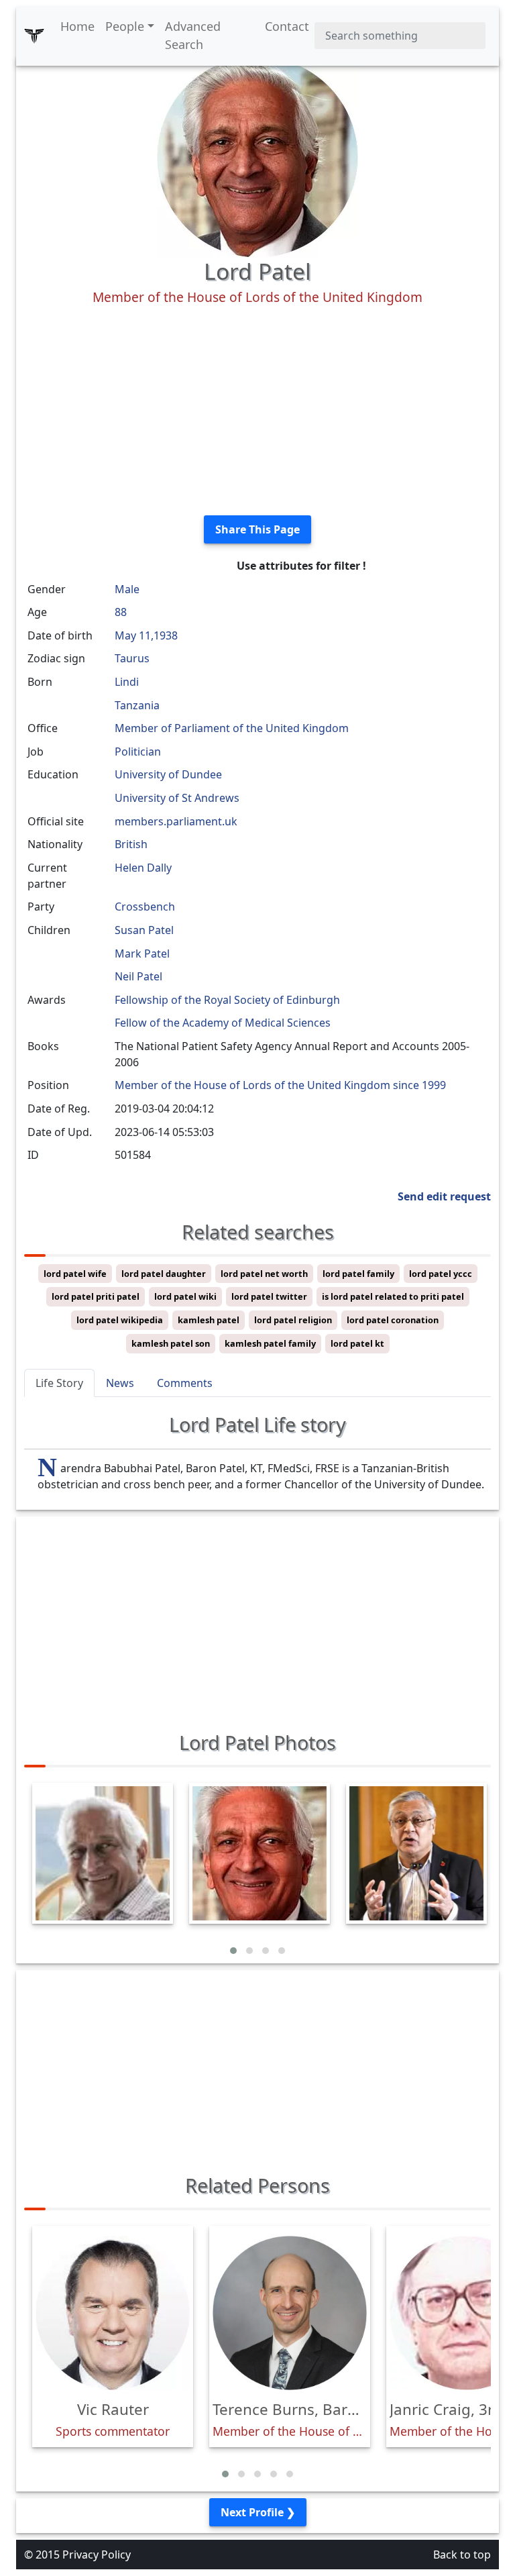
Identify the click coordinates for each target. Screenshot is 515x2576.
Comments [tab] (185, 1383)
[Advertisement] (257, 411)
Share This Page (257, 529)
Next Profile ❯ (258, 2512)
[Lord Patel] (257, 156)
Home (77, 26)
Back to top (462, 2555)
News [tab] (120, 1383)
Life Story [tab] (59, 1383)
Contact (287, 26)
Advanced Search (193, 35)
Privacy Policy (97, 2555)
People (125, 26)
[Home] (34, 36)
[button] (233, 1951)
